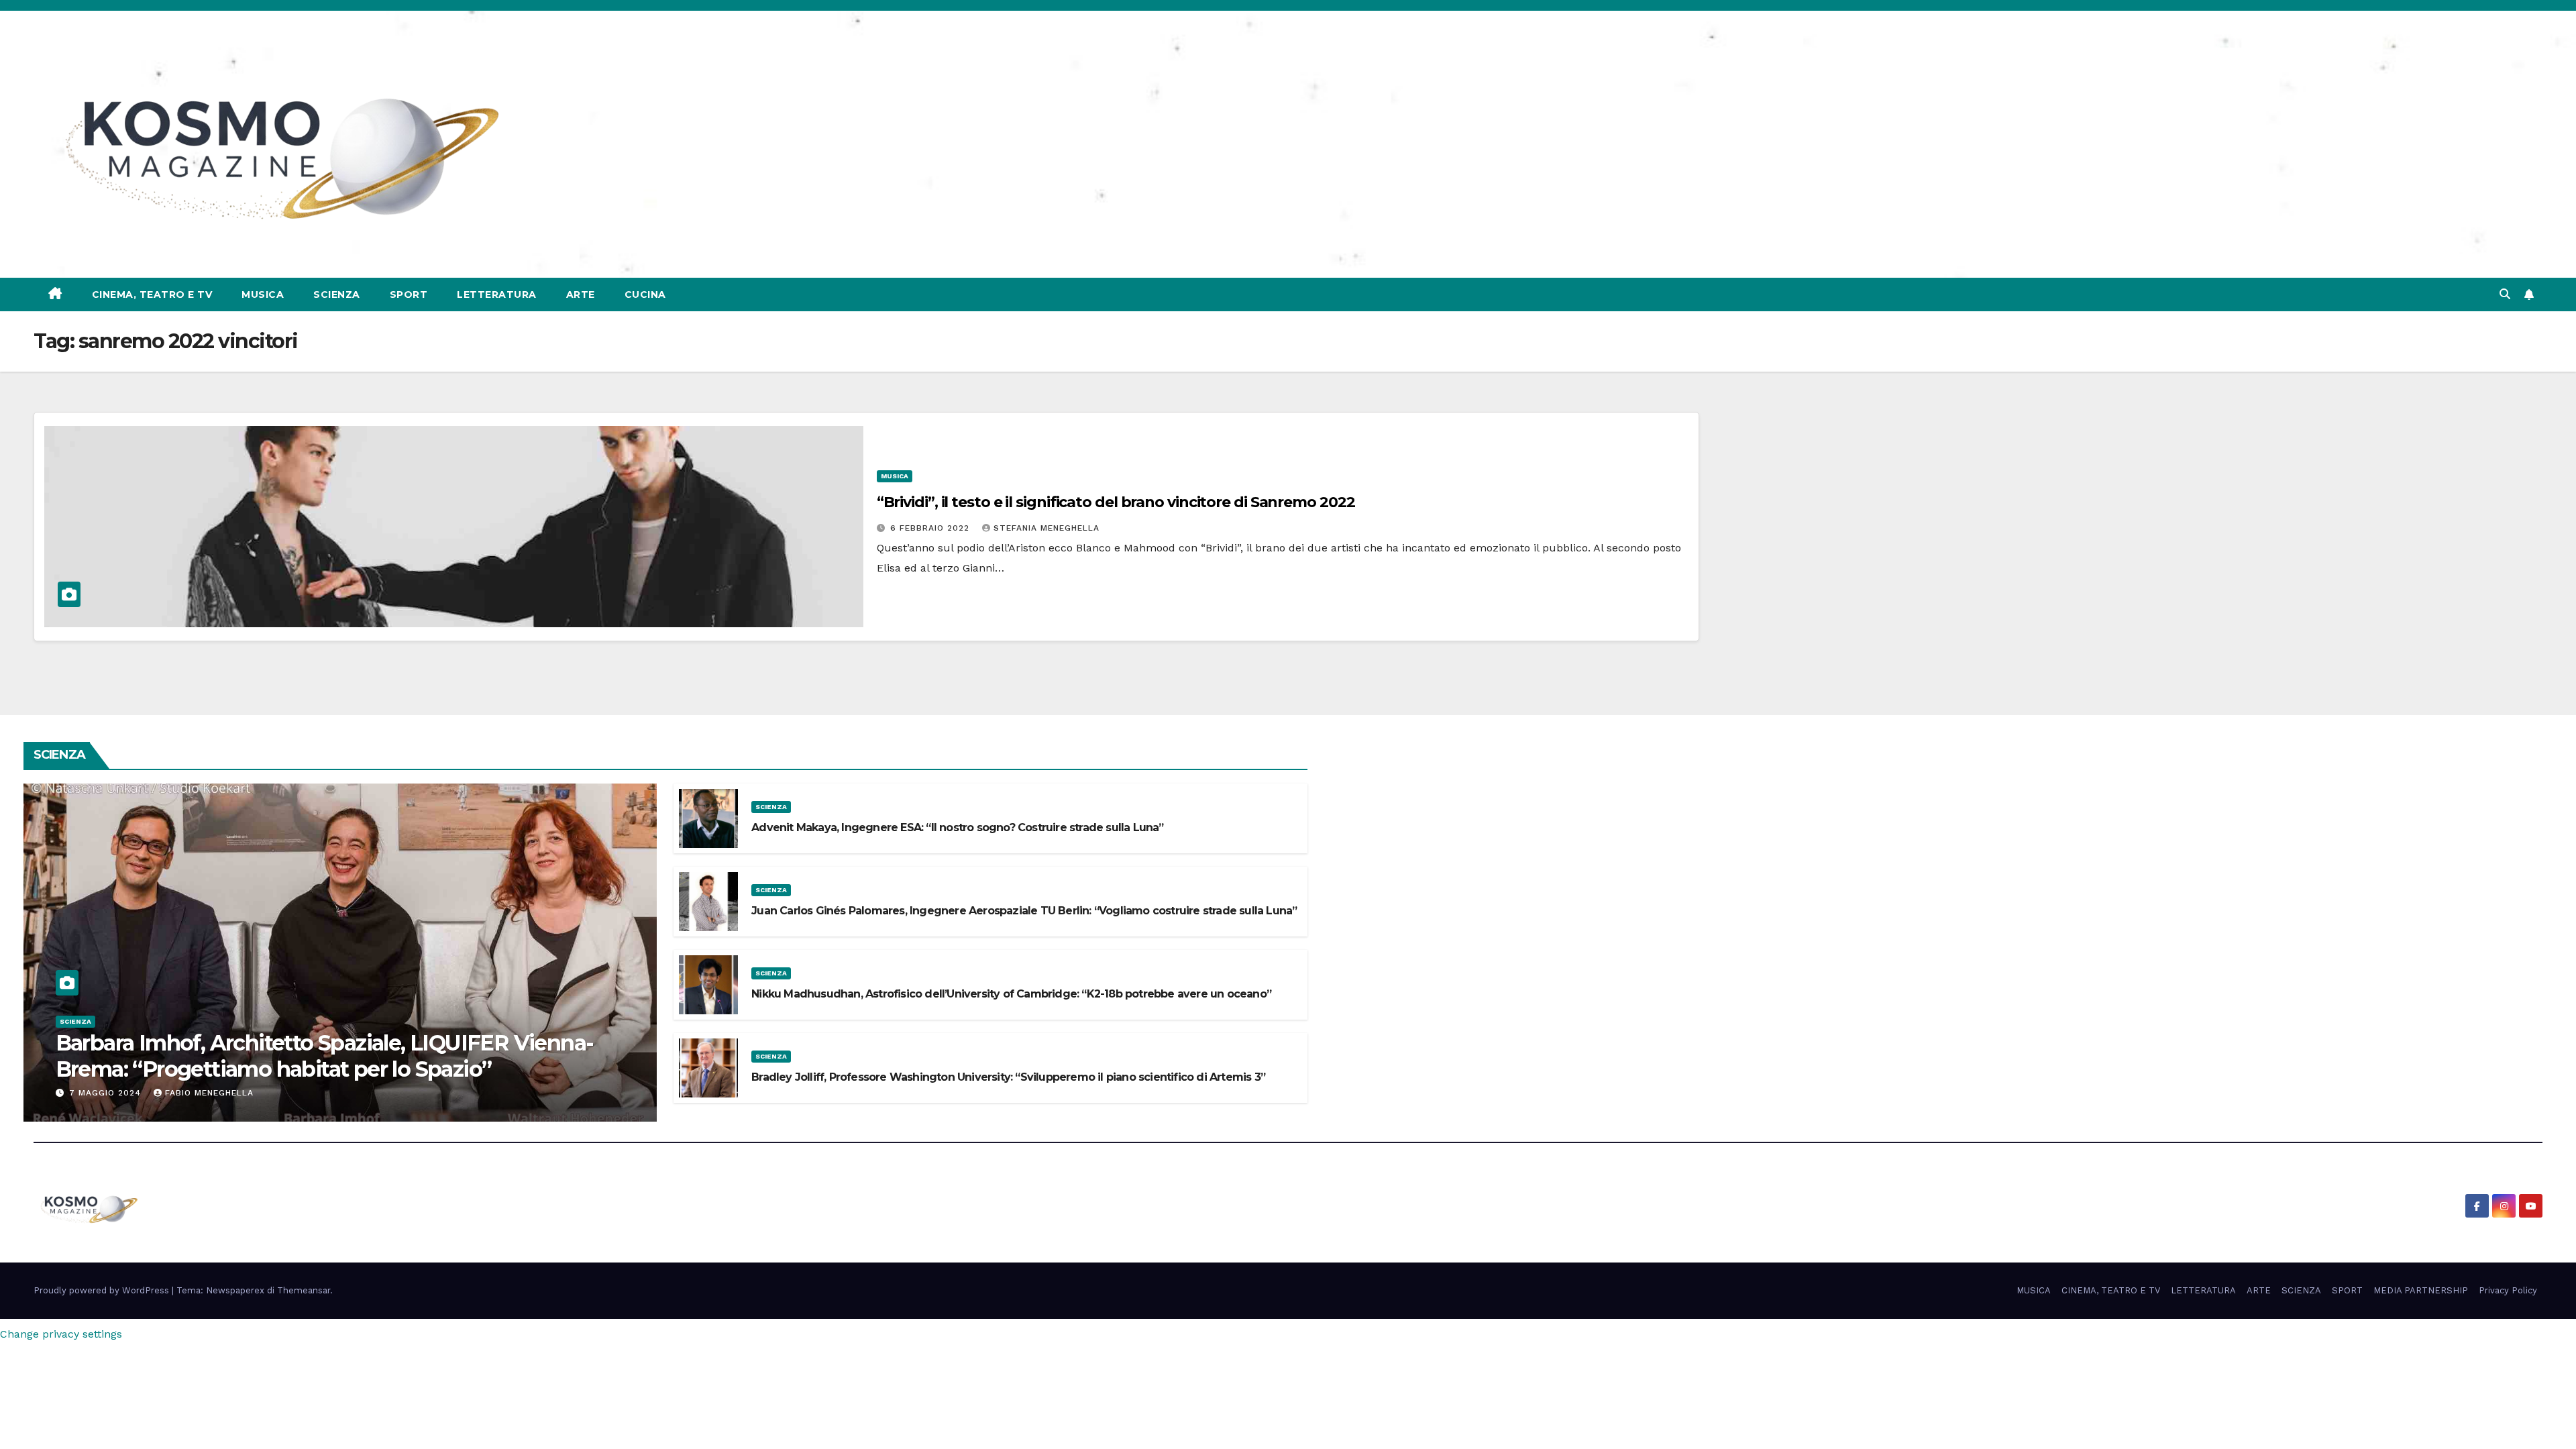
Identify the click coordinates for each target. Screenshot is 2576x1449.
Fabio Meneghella (209, 1093)
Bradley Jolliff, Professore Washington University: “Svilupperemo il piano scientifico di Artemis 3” (1008, 1077)
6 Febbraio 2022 (931, 528)
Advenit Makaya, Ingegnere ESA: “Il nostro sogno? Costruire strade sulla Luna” (957, 827)
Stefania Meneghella (1046, 528)
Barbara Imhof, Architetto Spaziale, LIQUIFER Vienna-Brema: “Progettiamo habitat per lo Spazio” (325, 1056)
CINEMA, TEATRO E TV (152, 294)
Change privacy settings (61, 1334)
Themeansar (304, 1290)
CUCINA (645, 294)
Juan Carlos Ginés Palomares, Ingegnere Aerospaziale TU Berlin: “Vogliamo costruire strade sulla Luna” (1024, 911)
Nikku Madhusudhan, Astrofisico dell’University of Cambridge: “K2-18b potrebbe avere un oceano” (1011, 994)
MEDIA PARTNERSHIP (2421, 1290)
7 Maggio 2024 (107, 1093)
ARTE (581, 294)
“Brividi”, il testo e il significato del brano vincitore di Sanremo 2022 (1116, 502)
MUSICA (263, 294)
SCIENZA (337, 294)
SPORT (409, 294)
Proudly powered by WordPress (103, 1290)
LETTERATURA (497, 294)
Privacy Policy (2508, 1290)
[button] (2505, 294)
